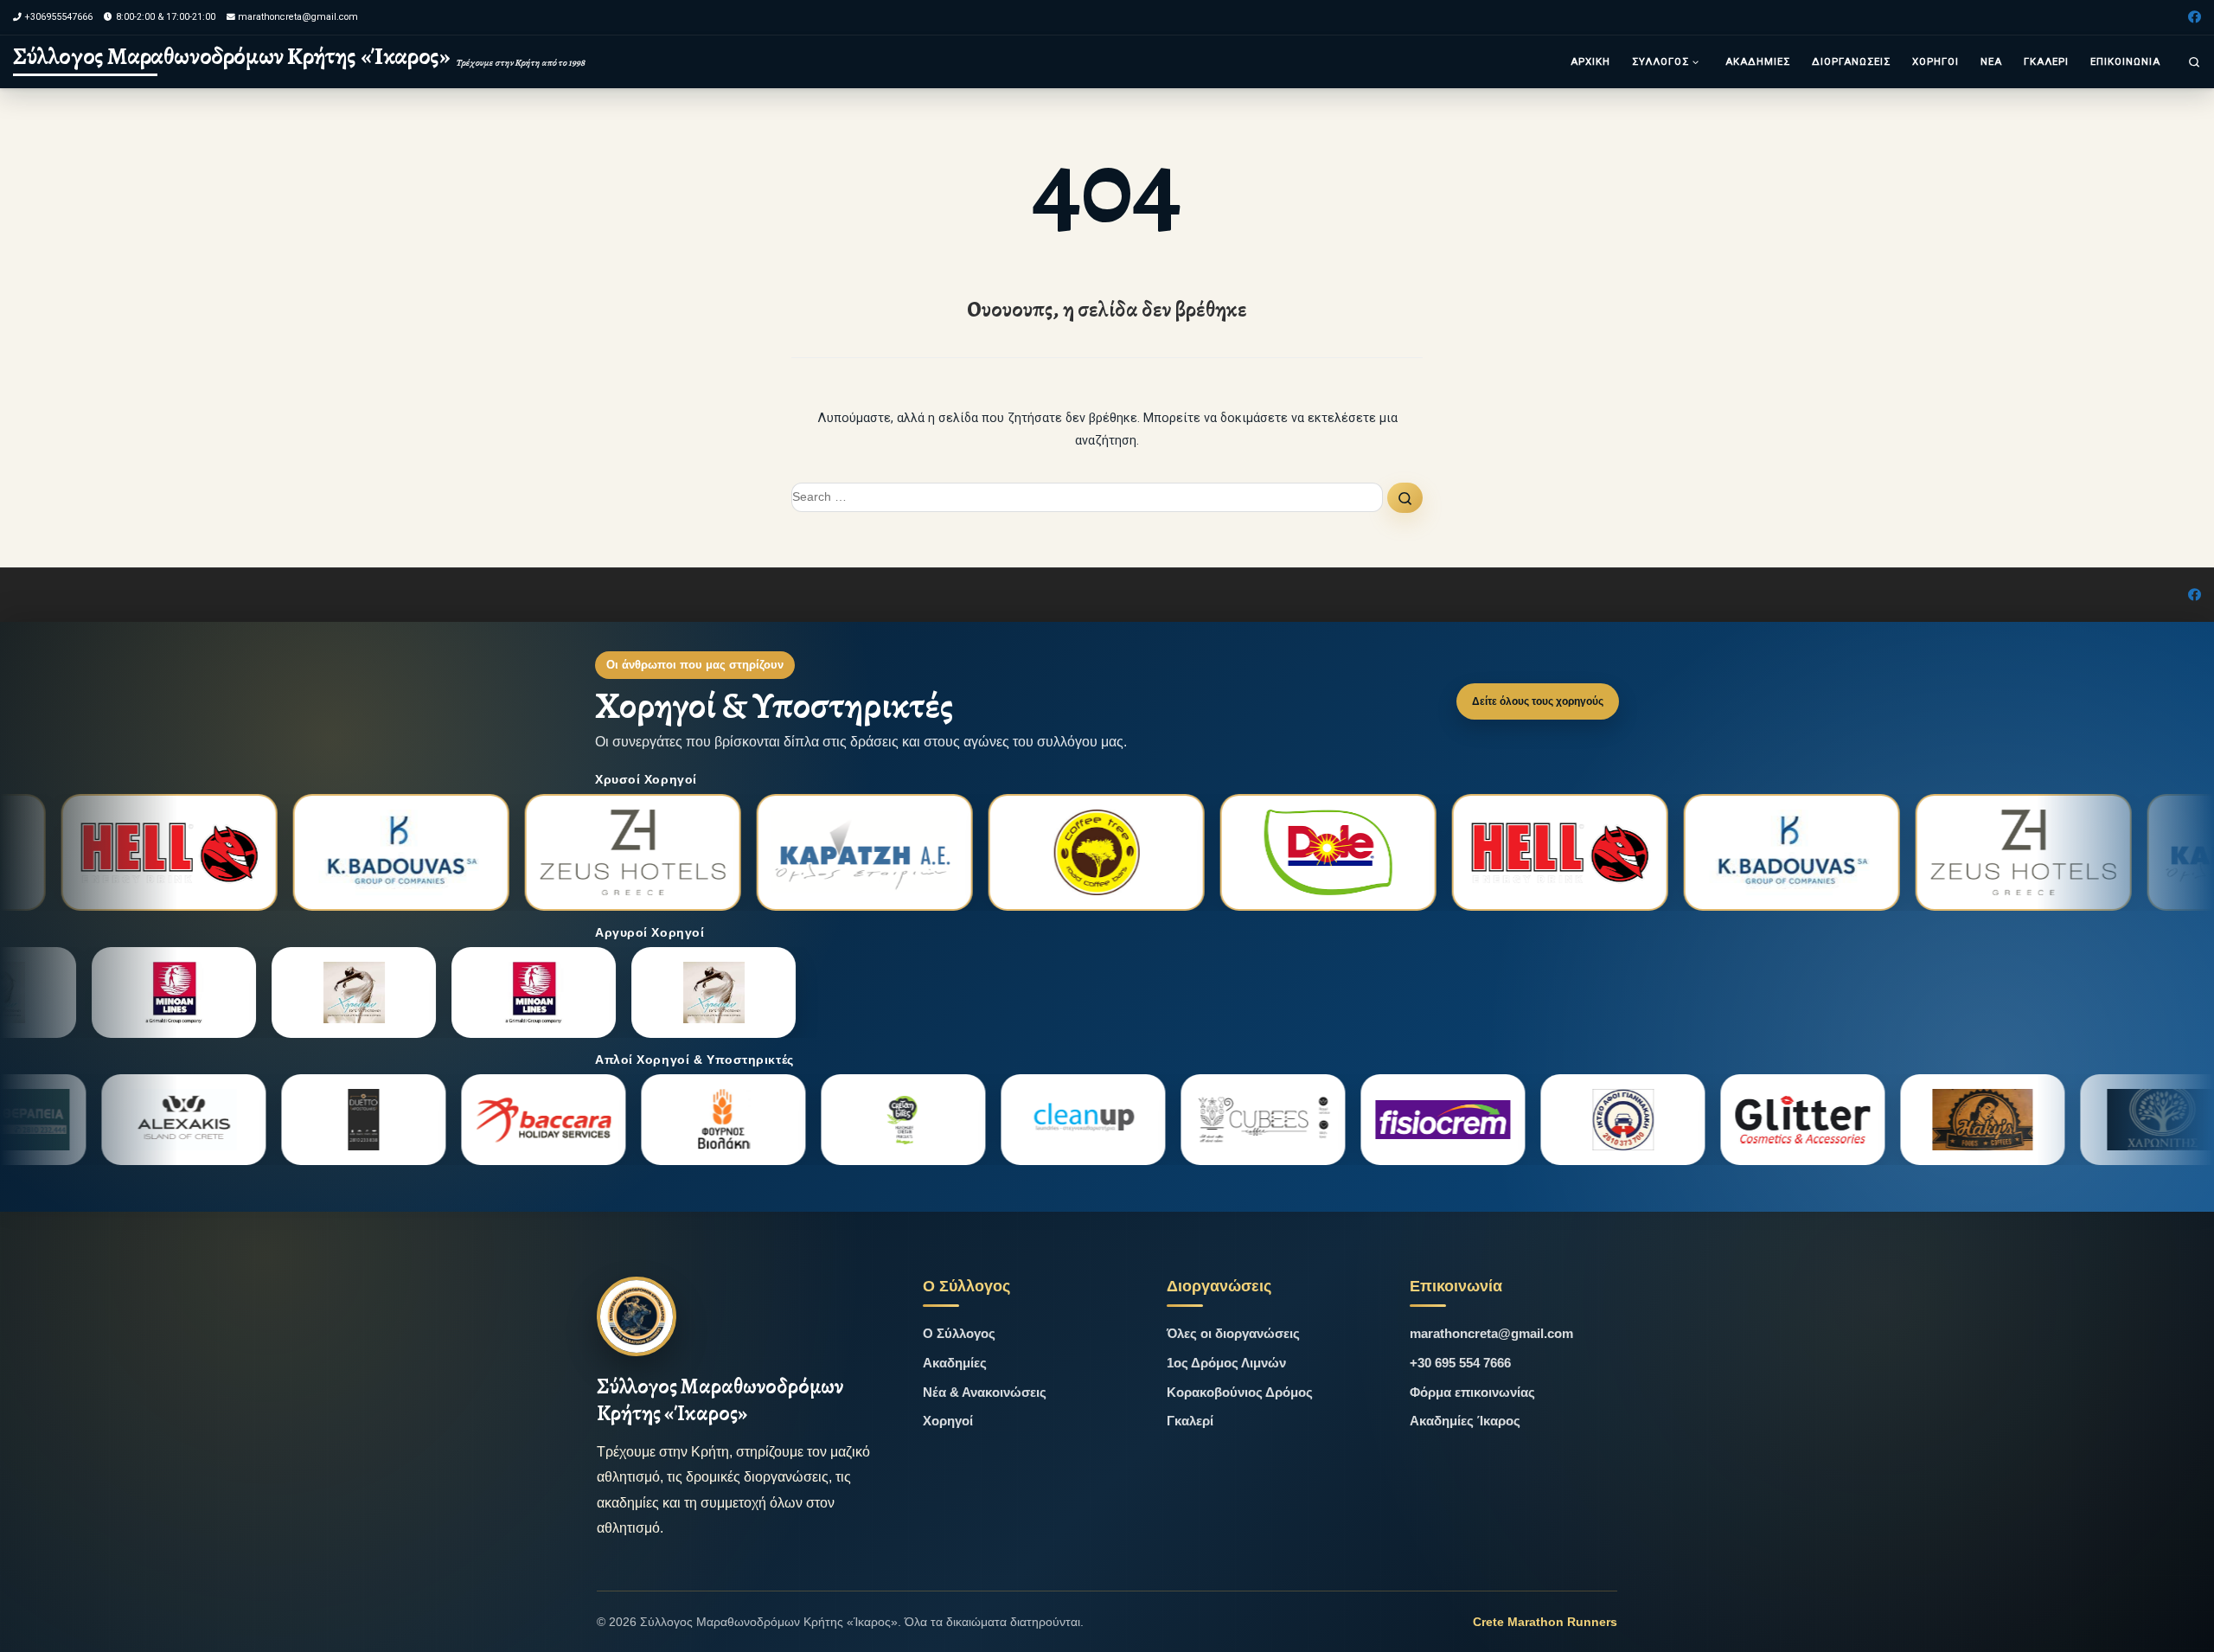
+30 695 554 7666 (1460, 1363)
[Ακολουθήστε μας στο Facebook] (2195, 18)
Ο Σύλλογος (959, 1333)
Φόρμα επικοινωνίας (1472, 1392)
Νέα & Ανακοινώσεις (985, 1392)
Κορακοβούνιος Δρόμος (1240, 1392)
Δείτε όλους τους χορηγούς (1538, 701)
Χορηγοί (948, 1421)
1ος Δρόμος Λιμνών (1226, 1363)
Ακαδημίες (955, 1363)
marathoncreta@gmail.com (1491, 1333)
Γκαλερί (1190, 1421)
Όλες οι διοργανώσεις (1233, 1333)
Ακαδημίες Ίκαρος (1465, 1421)
